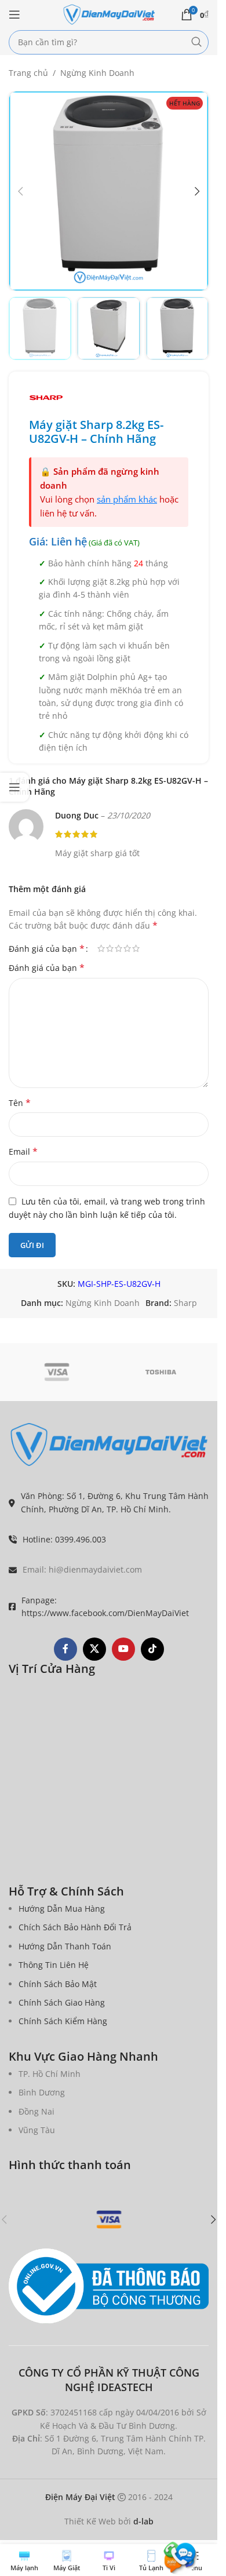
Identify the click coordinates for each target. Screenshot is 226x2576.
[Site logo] (109, 14)
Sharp (185, 1303)
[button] (20, 191)
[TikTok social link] (152, 1649)
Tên (20, 1103)
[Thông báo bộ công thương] (109, 2286)
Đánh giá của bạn (47, 948)
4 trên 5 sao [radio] (127, 948)
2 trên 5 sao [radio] (110, 948)
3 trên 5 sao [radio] (119, 948)
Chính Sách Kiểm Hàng (63, 2021)
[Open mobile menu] (14, 14)
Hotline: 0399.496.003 (64, 1539)
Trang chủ (28, 73)
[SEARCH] (196, 42)
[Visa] (57, 1372)
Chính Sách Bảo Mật (58, 1984)
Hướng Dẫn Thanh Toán (65, 1946)
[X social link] (94, 1649)
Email (23, 1151)
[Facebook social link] (65, 1649)
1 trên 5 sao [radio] (101, 948)
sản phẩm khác (127, 499)
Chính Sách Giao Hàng (62, 2002)
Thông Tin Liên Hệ (54, 1965)
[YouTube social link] (123, 1649)
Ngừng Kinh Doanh (97, 73)
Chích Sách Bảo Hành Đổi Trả (75, 1927)
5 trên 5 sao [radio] (136, 948)
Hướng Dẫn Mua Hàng (62, 1909)
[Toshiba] (161, 1372)
